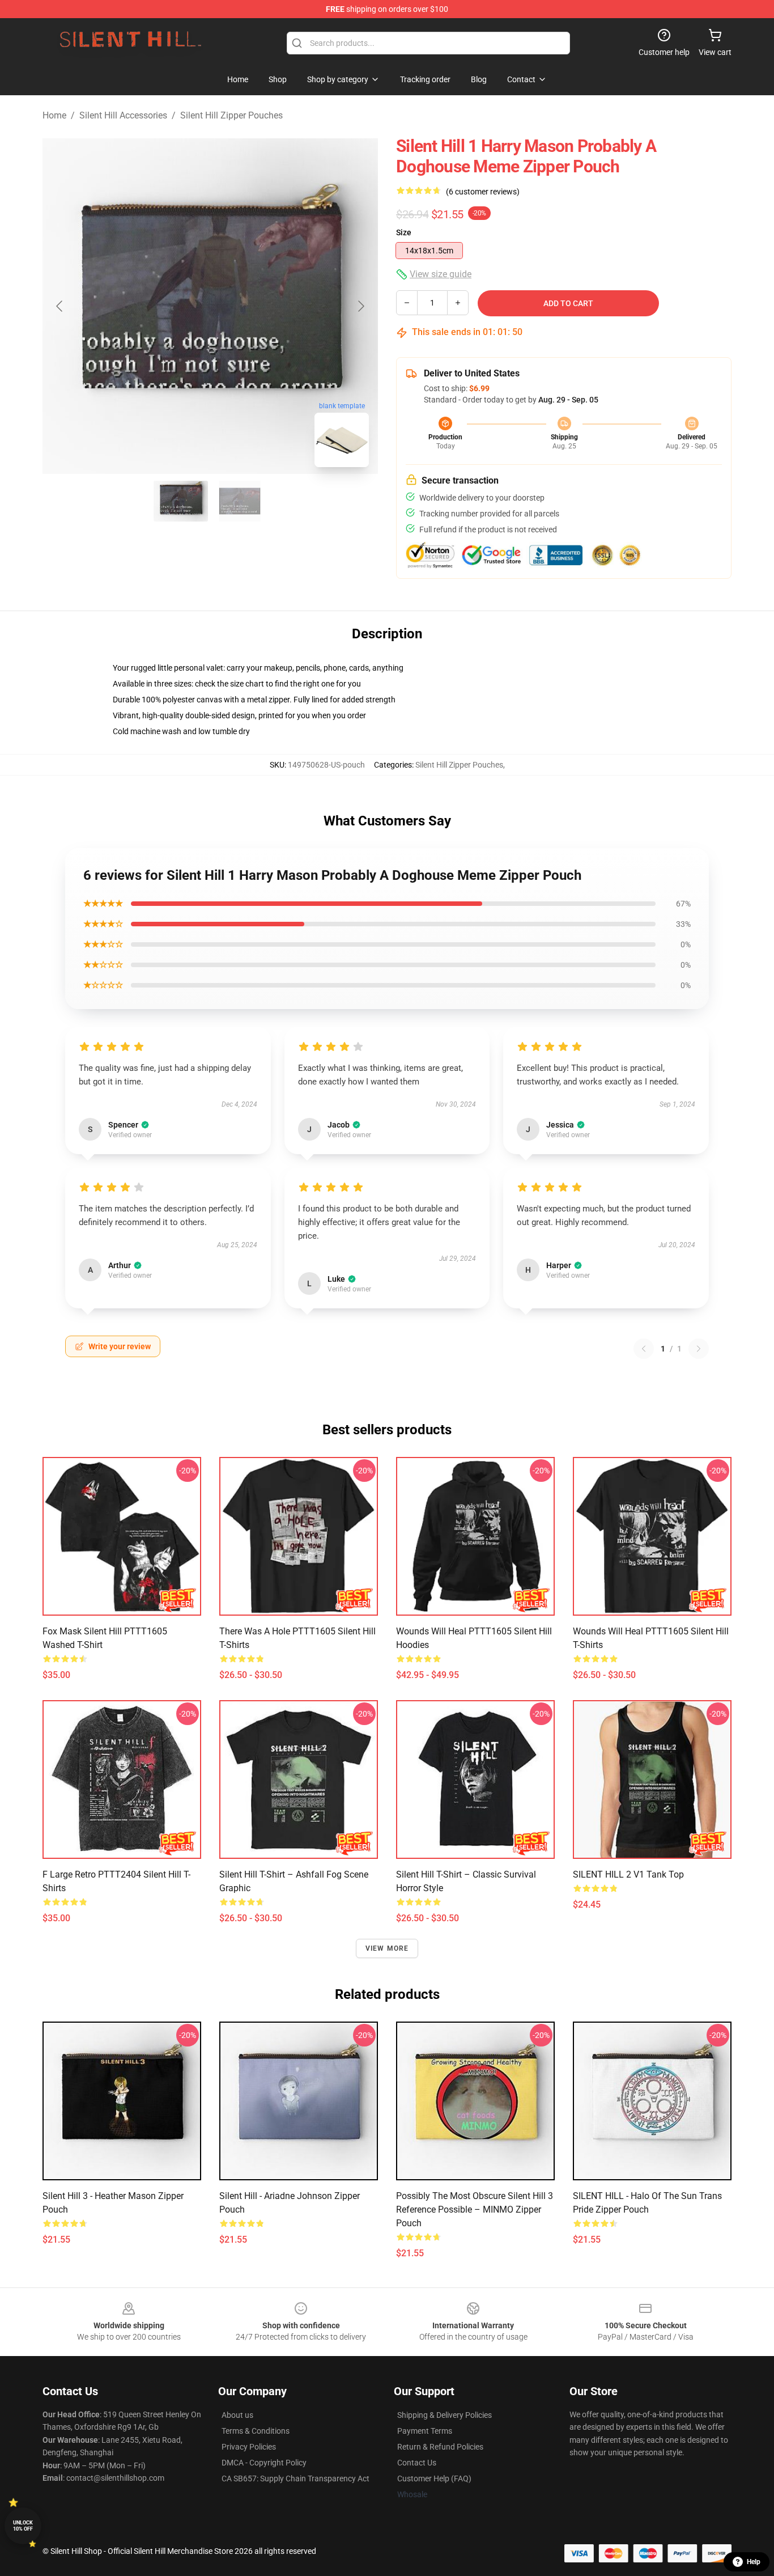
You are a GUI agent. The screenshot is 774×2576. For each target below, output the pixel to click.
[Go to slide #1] (181, 501)
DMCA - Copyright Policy (264, 2463)
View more (387, 1948)
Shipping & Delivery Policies (445, 2415)
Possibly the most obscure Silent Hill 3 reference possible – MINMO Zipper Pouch (475, 2209)
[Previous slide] (60, 306)
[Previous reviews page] (644, 1349)
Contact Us (417, 2463)
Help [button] (754, 2562)
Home (54, 115)
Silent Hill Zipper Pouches (231, 115)
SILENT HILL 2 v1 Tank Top (628, 1874)
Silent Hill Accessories (123, 115)
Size (404, 232)
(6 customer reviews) (483, 192)
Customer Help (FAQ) (434, 2478)
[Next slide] (360, 306)
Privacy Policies (249, 2447)
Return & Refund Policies (440, 2447)
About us (237, 2415)
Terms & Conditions (256, 2431)
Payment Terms (425, 2431)
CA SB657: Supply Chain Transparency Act (295, 2478)
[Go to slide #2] (240, 501)
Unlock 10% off (23, 2526)
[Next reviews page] (699, 1349)
